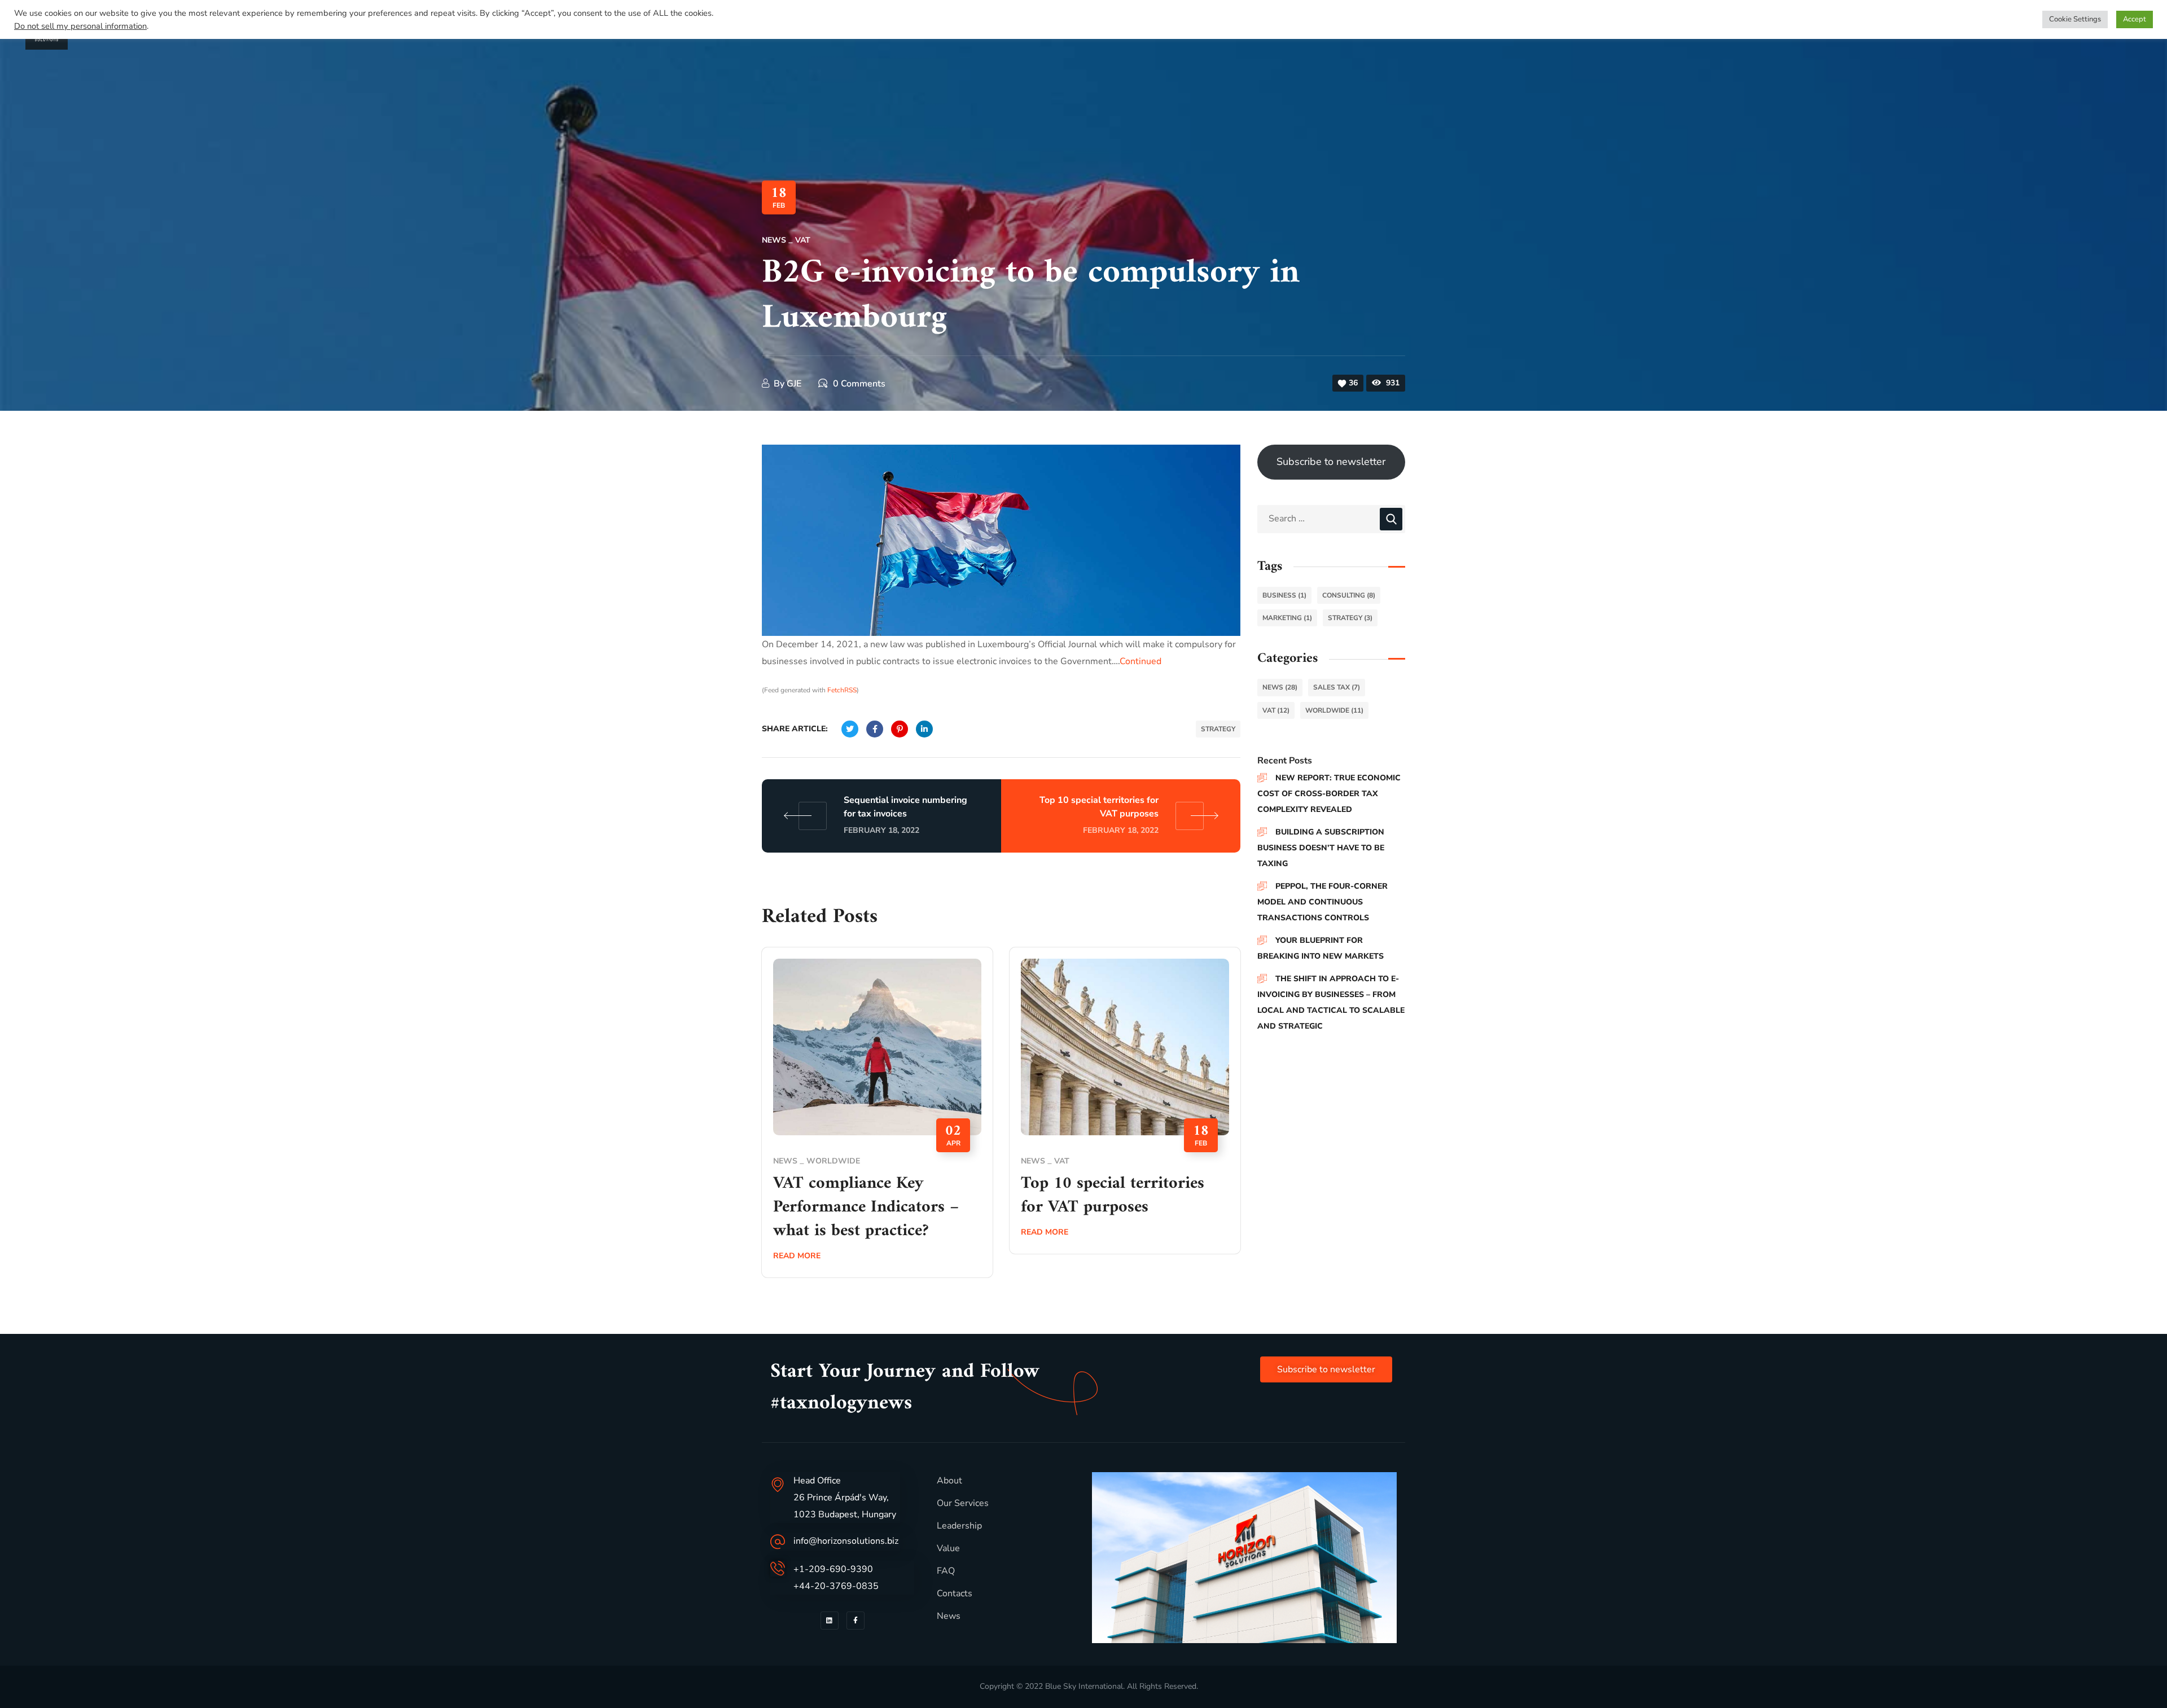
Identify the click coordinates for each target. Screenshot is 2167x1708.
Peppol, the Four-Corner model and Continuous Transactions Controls (1322, 902)
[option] (877, 1121)
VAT (803, 240)
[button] (1326, 1369)
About (949, 1481)
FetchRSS (842, 690)
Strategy (1218, 729)
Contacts (955, 1593)
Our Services (963, 1503)
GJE (794, 384)
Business (1284, 595)
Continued (1140, 661)
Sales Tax (1337, 687)
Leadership (959, 1526)
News (774, 240)
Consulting (1349, 595)
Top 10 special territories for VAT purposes (1113, 1195)
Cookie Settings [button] (2075, 19)
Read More (797, 1256)
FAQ (946, 1571)
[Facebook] (856, 1621)
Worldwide (833, 1161)
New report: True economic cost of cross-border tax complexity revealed (1329, 794)
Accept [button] (2135, 19)
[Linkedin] (830, 1621)
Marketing (1287, 618)
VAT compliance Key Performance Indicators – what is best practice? (866, 1207)
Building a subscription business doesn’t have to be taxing (1321, 848)
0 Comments (859, 384)
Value (948, 1548)
